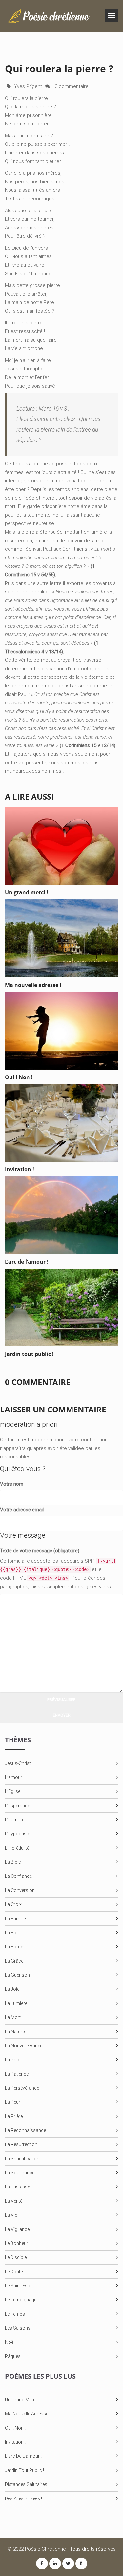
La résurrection (21, 2144)
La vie (11, 2215)
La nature (15, 2032)
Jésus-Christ (18, 1763)
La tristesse (17, 2187)
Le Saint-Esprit (20, 2286)
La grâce (14, 1961)
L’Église (13, 1791)
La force (14, 1947)
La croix (13, 1904)
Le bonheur (17, 2243)
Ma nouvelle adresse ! (28, 2414)
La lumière (16, 2003)
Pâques (13, 2356)
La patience (17, 2074)
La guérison (17, 1975)
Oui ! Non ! (15, 2428)
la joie (12, 1989)
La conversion (20, 1890)
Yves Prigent (28, 86)
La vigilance (17, 2229)
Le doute (14, 2272)
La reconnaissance (25, 2130)
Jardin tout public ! (24, 2470)
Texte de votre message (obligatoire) (40, 1551)
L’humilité (15, 1820)
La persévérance (22, 2088)
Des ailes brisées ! (23, 2498)
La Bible (13, 1862)
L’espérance (17, 1806)
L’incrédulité (17, 1848)
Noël (10, 2342)
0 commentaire (71, 86)
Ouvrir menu (112, 15)
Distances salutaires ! (27, 2484)
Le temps (15, 2314)
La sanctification (22, 2159)
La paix (12, 2060)
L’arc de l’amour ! (23, 2456)
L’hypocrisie (17, 1834)
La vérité (14, 2201)
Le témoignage (21, 2300)
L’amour (14, 1777)
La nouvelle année (24, 2046)
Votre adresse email (22, 1510)
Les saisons (18, 2328)
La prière (14, 2116)
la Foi (11, 1933)
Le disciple (16, 2257)
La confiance (18, 1876)
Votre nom (12, 1484)
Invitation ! (15, 2442)
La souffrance (20, 2173)
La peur (13, 2102)
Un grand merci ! (22, 2400)
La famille (15, 1919)
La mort (13, 2017)
